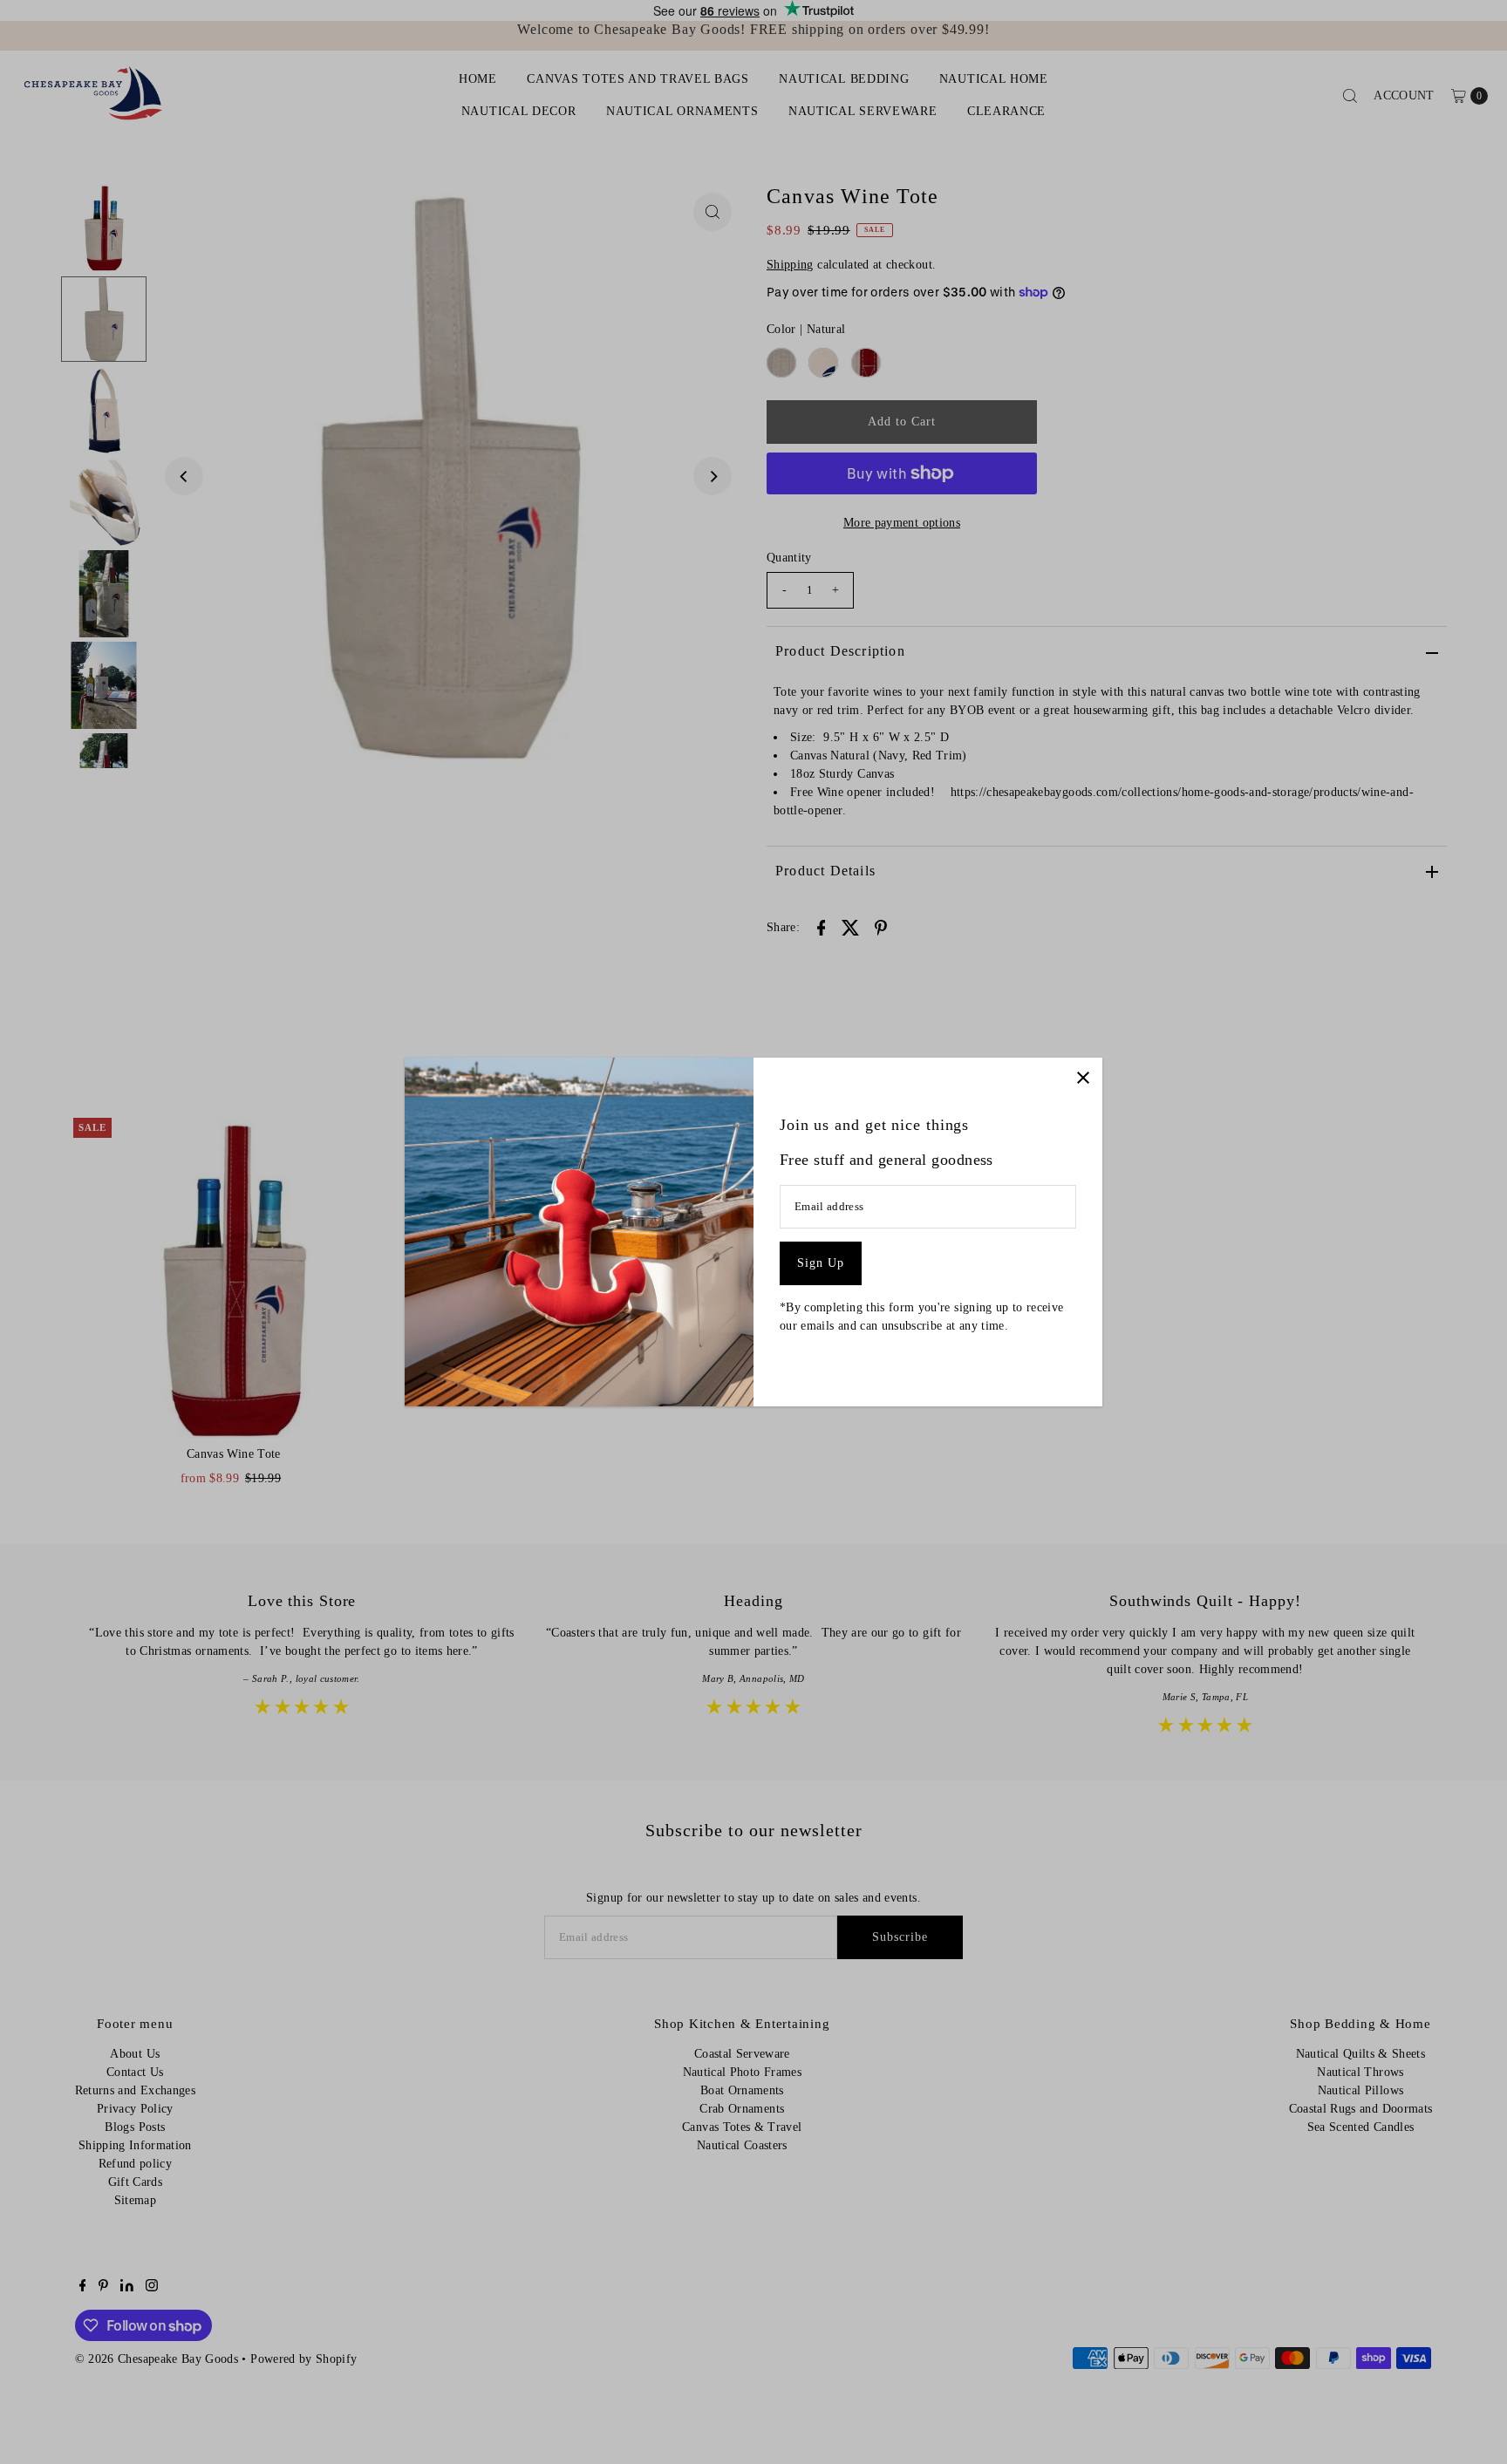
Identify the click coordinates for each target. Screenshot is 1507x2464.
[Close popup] (1083, 1077)
